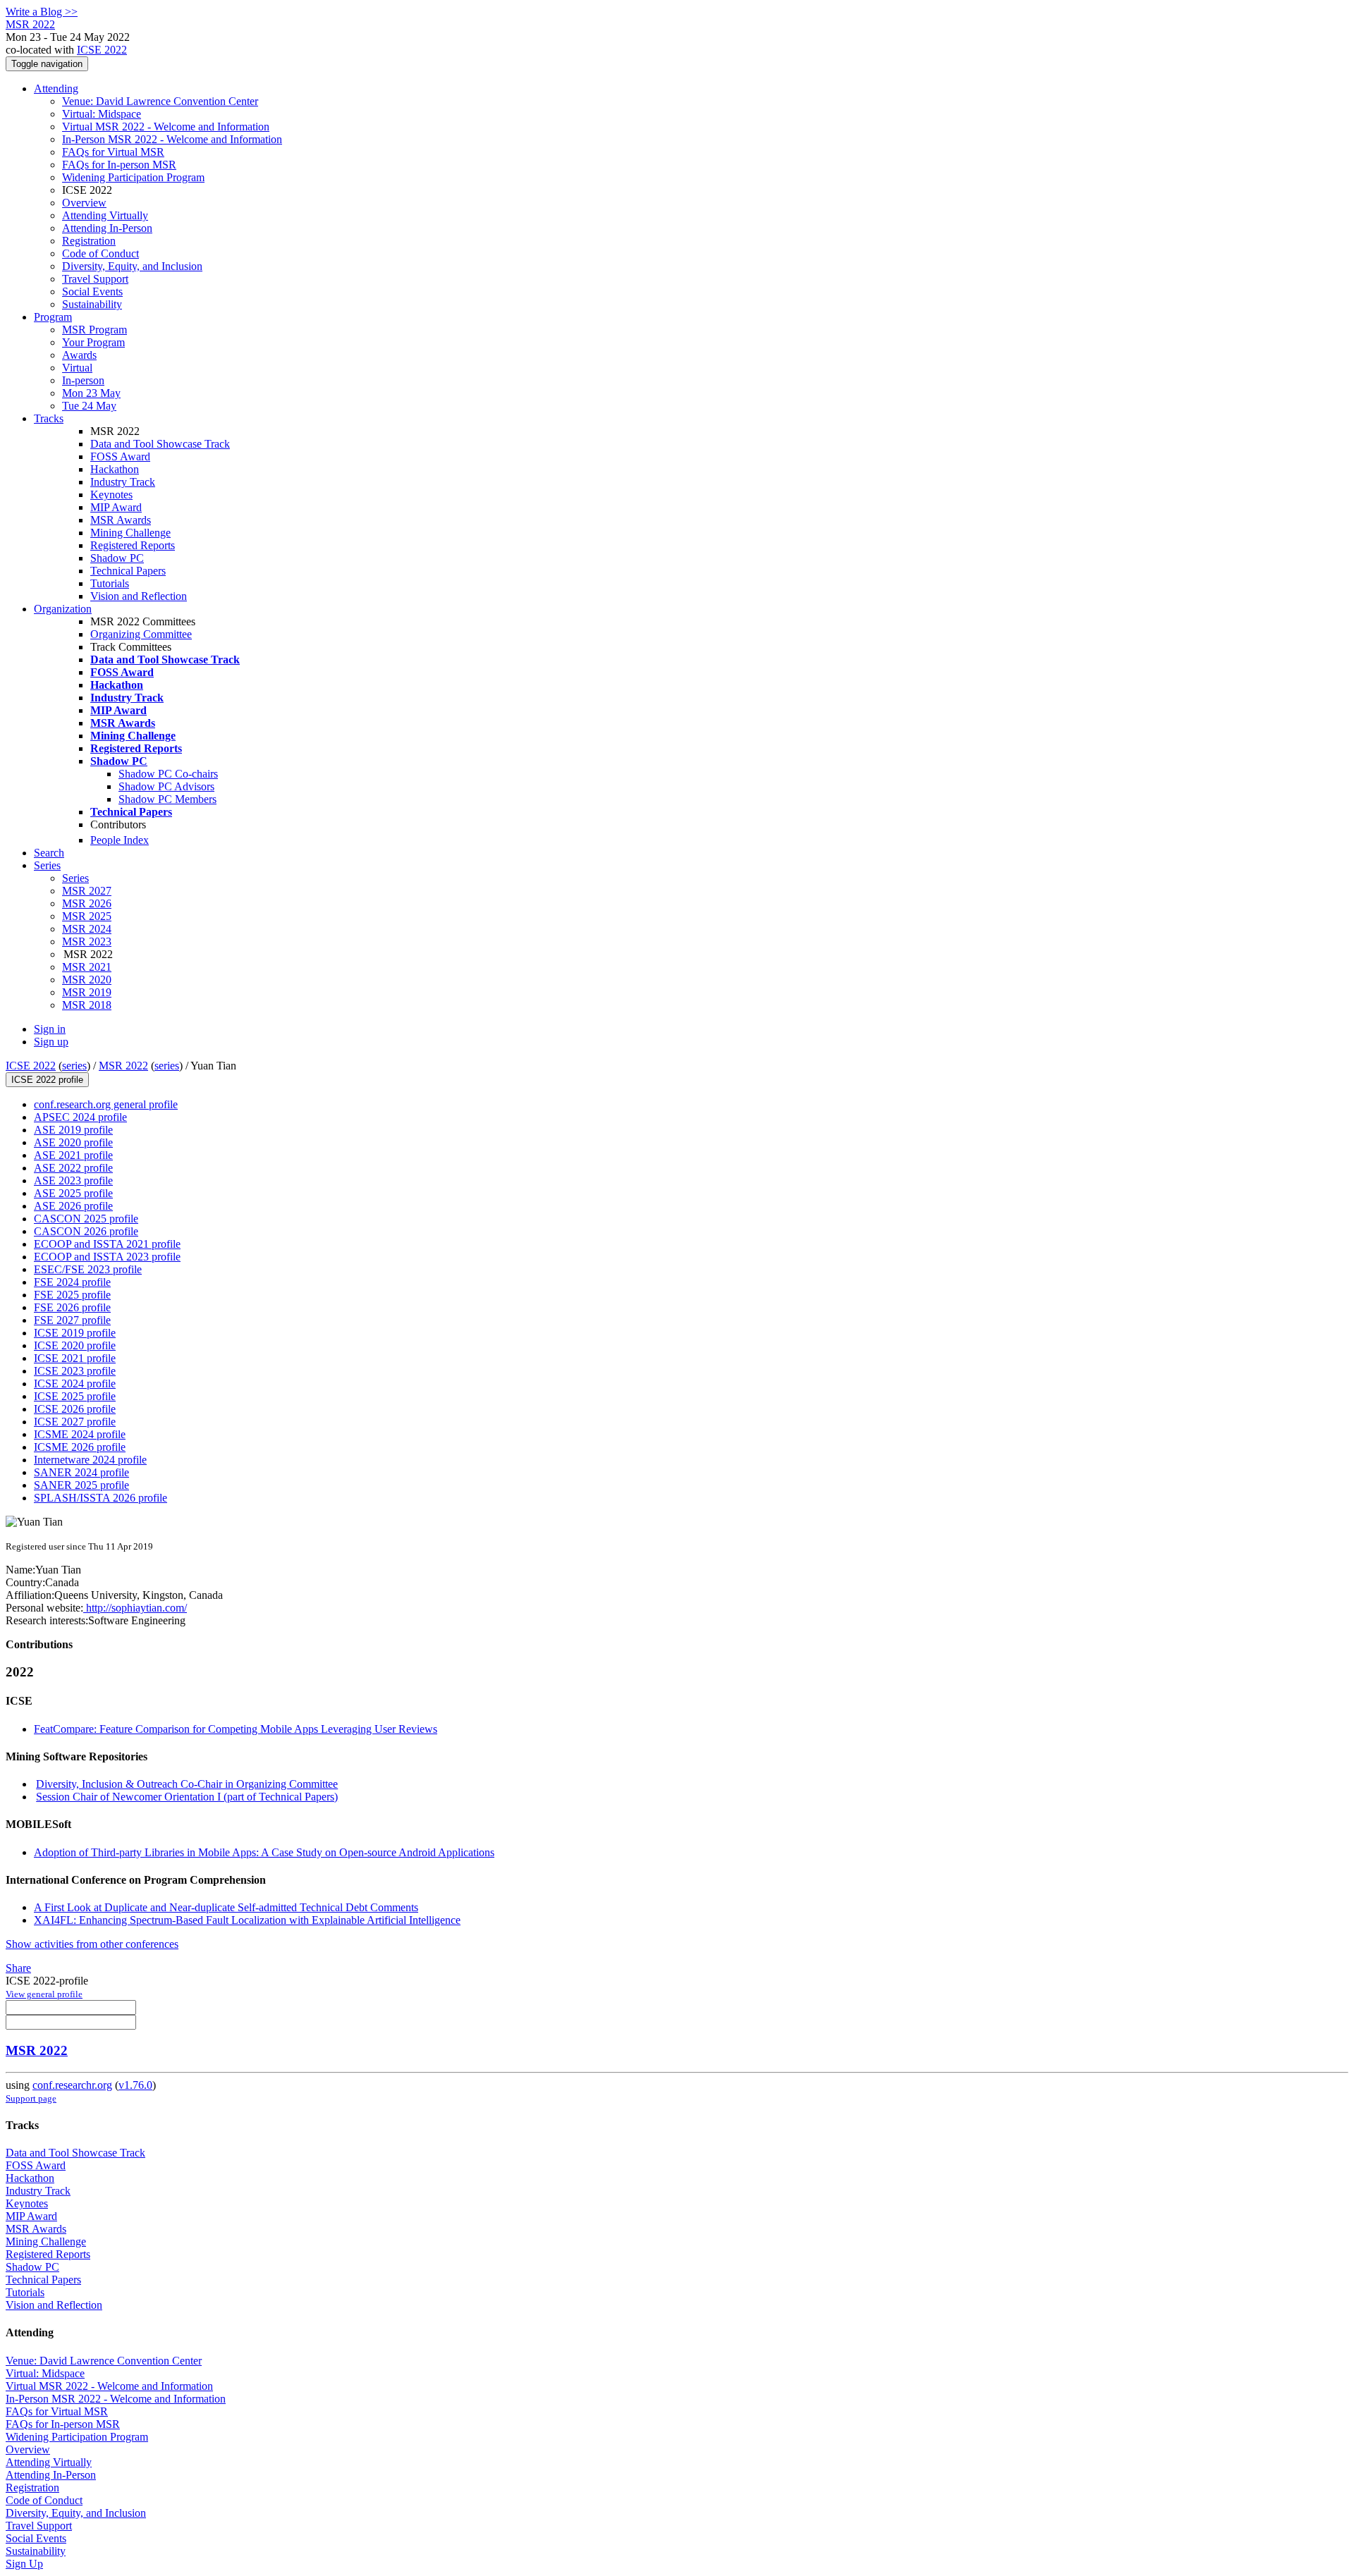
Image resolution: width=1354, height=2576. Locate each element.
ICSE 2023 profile (75, 1371)
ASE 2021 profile (73, 1155)
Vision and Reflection (139, 596)
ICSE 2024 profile (75, 1384)
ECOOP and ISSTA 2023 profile (107, 1257)
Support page (31, 2098)
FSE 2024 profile (72, 1282)
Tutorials (110, 583)
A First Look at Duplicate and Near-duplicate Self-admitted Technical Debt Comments (226, 1907)
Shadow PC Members (167, 799)
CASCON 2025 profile (86, 1219)
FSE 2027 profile (72, 1320)
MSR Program (94, 330)
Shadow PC (117, 558)
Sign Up (24, 2564)
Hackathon (115, 469)
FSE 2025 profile (72, 1295)
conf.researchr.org (72, 2085)
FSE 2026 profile (72, 1307)
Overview (84, 203)
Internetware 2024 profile (90, 1460)
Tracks (49, 418)
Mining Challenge (130, 533)
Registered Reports (133, 545)
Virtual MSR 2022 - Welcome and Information (166, 127)
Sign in (50, 1029)
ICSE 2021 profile (75, 1358)
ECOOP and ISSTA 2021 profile (107, 1244)
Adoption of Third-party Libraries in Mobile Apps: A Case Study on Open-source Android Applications (264, 1852)
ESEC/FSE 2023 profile (88, 1269)
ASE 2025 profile (73, 1193)
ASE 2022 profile (73, 1168)
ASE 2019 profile (73, 1130)
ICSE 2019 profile (75, 1333)
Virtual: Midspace (102, 114)
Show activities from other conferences (92, 1944)
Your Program (93, 342)
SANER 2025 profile (81, 1485)
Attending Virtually (105, 215)
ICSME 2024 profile (80, 1434)
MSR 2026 (87, 903)
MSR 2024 (87, 929)
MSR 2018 (87, 1005)
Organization (63, 609)
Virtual (77, 368)
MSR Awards (121, 520)
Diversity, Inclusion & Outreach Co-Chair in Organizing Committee (187, 1784)
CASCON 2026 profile (86, 1231)
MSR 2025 (87, 916)
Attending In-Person (107, 228)
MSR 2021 (87, 967)
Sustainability (92, 304)
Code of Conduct (100, 253)
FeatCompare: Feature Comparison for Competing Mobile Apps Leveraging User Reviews (236, 1729)
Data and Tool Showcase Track (160, 444)
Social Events (92, 292)
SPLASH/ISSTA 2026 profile (100, 1498)
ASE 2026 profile (73, 1206)
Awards (79, 355)
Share (18, 1968)
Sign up (51, 1042)
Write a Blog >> (42, 12)
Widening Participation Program (133, 177)
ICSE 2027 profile (75, 1422)
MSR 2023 (87, 942)
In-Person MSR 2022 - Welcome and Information (172, 139)
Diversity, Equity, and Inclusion (132, 266)
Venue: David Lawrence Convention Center (160, 101)
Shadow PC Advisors (166, 786)
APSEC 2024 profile (80, 1117)
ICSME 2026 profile (80, 1447)
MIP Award (116, 507)
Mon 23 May (91, 393)
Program (53, 317)
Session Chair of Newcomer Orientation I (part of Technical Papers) (187, 1797)
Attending (56, 88)
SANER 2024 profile (81, 1472)
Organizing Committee (141, 634)
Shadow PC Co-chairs (168, 774)
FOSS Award (120, 456)
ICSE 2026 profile (75, 1409)
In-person (83, 380)
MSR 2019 (87, 992)
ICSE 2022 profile (47, 1080)
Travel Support (95, 279)
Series (75, 878)
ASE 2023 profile (73, 1180)
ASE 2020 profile (73, 1142)
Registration (89, 241)
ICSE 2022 (102, 50)
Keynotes (111, 495)
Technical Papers (128, 571)
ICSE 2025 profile (75, 1396)
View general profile (44, 1994)
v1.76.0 (135, 2085)
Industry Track (123, 482)
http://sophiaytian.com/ (135, 1608)
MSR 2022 (123, 1066)
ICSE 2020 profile (75, 1345)
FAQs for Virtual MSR (113, 152)
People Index (120, 840)
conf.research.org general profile (106, 1104)
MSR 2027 (87, 891)
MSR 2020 (87, 980)
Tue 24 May (89, 406)
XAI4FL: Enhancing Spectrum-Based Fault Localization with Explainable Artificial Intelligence (247, 1920)
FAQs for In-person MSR (119, 165)
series (74, 1066)
